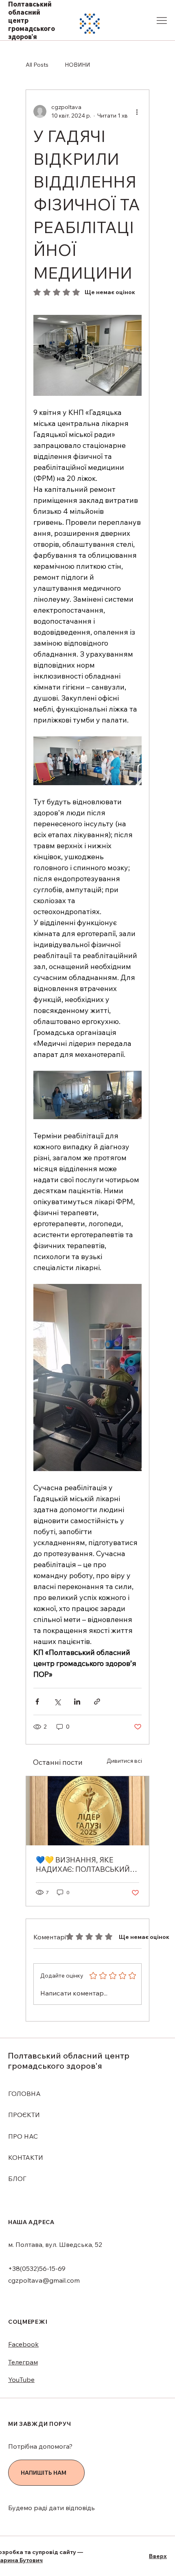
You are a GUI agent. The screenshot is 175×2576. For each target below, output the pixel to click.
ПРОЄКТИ (24, 2115)
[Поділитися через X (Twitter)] (57, 1702)
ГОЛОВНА (24, 2094)
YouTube (21, 2380)
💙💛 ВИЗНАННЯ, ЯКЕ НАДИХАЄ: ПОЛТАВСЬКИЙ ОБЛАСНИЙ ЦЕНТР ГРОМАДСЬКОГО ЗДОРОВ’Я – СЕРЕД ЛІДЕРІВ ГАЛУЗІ (85, 1864)
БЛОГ (17, 2179)
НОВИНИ (77, 65)
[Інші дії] (137, 111)
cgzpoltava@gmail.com (44, 2280)
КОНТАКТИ (26, 2157)
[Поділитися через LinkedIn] (77, 1702)
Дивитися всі (124, 1761)
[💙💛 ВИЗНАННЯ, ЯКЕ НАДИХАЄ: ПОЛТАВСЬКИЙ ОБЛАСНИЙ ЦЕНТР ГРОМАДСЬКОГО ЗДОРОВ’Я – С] (87, 1811)
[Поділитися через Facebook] (37, 1702)
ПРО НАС (23, 2136)
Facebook (23, 2344)
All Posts (37, 65)
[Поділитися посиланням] (97, 1702)
